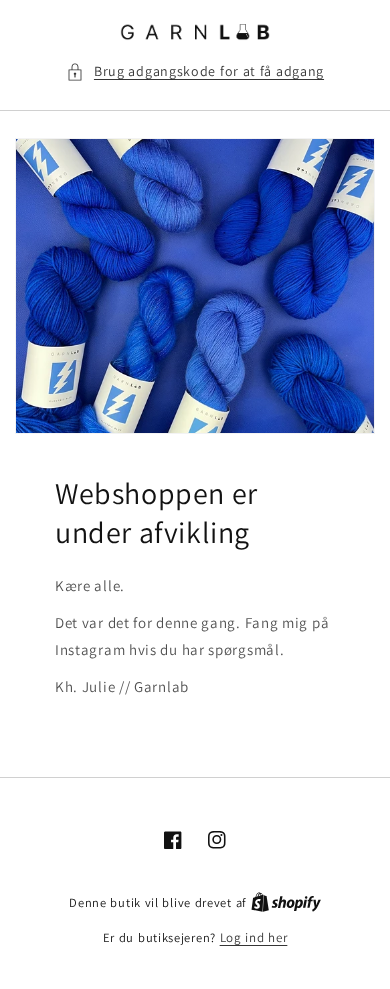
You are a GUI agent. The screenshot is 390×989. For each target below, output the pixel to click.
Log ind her (254, 937)
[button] (195, 71)
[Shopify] (286, 902)
